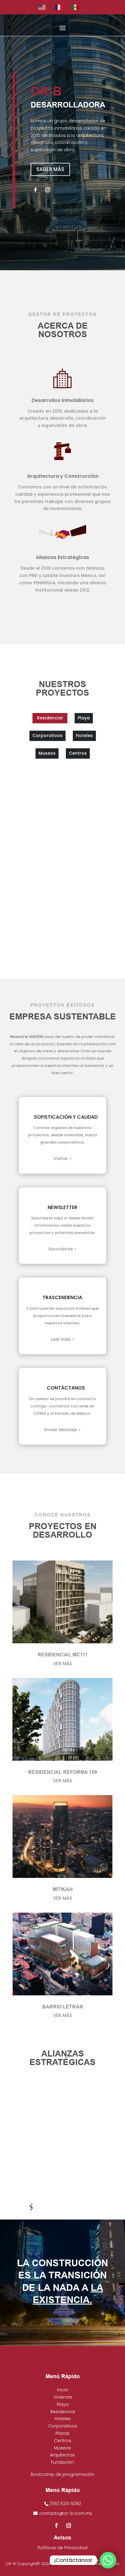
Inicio (63, 2390)
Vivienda (63, 2397)
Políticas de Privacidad (62, 2548)
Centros (63, 2441)
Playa (63, 2404)
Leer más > (62, 1339)
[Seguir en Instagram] (48, 190)
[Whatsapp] (108, 2560)
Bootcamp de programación (63, 2474)
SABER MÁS (50, 169)
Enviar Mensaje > (62, 1430)
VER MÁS (63, 1664)
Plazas (62, 2433)
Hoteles (63, 2419)
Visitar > (62, 1159)
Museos (62, 2448)
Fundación (62, 2462)
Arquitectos (62, 2455)
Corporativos (63, 2426)
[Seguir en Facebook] (35, 190)
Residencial (63, 2412)
